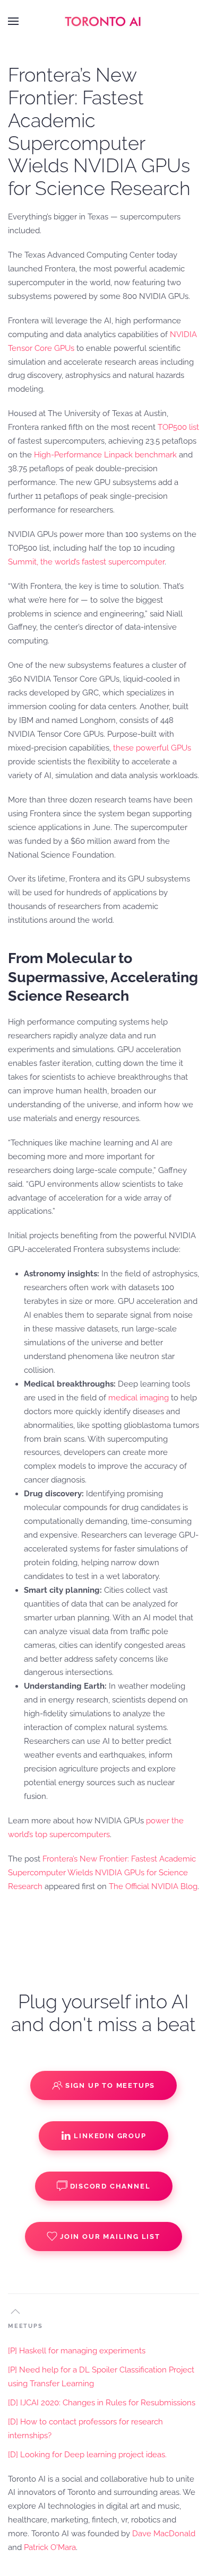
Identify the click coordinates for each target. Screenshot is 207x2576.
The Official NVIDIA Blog (153, 1886)
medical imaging (139, 1398)
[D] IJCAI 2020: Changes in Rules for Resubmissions (102, 2403)
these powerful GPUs (152, 748)
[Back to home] (103, 21)
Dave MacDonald (164, 2534)
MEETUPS (25, 2326)
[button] (13, 21)
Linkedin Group (110, 2136)
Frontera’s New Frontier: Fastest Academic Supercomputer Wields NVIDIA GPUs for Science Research (102, 1873)
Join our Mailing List (110, 2237)
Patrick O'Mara (50, 2547)
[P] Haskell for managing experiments (77, 2351)
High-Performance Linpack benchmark (105, 455)
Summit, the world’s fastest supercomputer (86, 562)
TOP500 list (178, 427)
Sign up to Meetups (110, 2085)
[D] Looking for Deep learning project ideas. (87, 2455)
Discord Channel (110, 2186)
